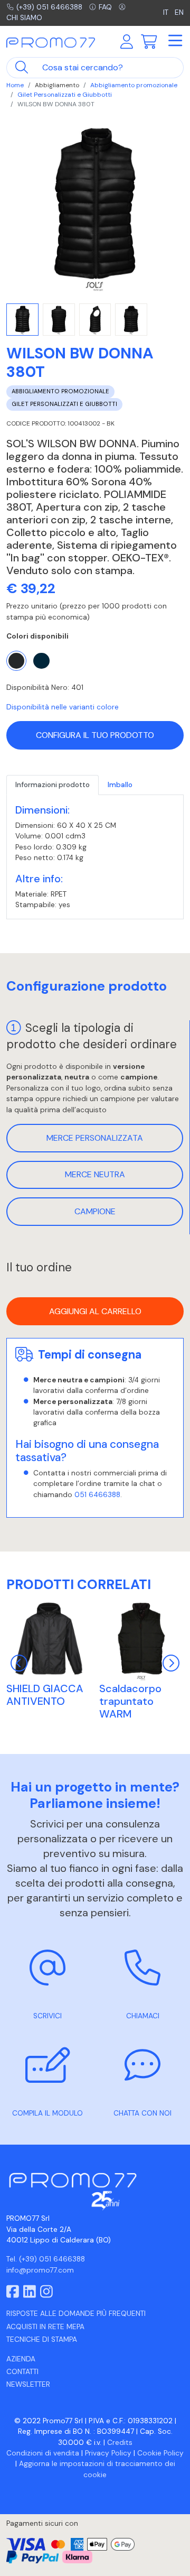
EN (179, 12)
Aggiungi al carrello (95, 1311)
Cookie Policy (160, 2453)
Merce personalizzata (95, 1138)
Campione (95, 1211)
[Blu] (41, 661)
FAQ (105, 7)
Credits (120, 2443)
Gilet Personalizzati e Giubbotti (65, 95)
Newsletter (28, 2384)
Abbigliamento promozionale (134, 85)
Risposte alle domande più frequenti (76, 2314)
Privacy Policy (108, 2453)
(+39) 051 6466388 (49, 7)
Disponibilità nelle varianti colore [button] (63, 707)
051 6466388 (97, 1495)
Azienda (21, 2359)
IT (167, 12)
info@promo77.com (40, 2270)
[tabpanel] (95, 857)
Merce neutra (95, 1174)
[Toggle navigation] (175, 41)
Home (15, 85)
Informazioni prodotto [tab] (53, 785)
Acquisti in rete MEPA (45, 2327)
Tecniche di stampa (42, 2339)
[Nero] (16, 661)
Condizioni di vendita (43, 2453)
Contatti (22, 2372)
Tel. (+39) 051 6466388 (46, 2259)
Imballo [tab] (120, 785)
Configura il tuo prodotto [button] (95, 735)
